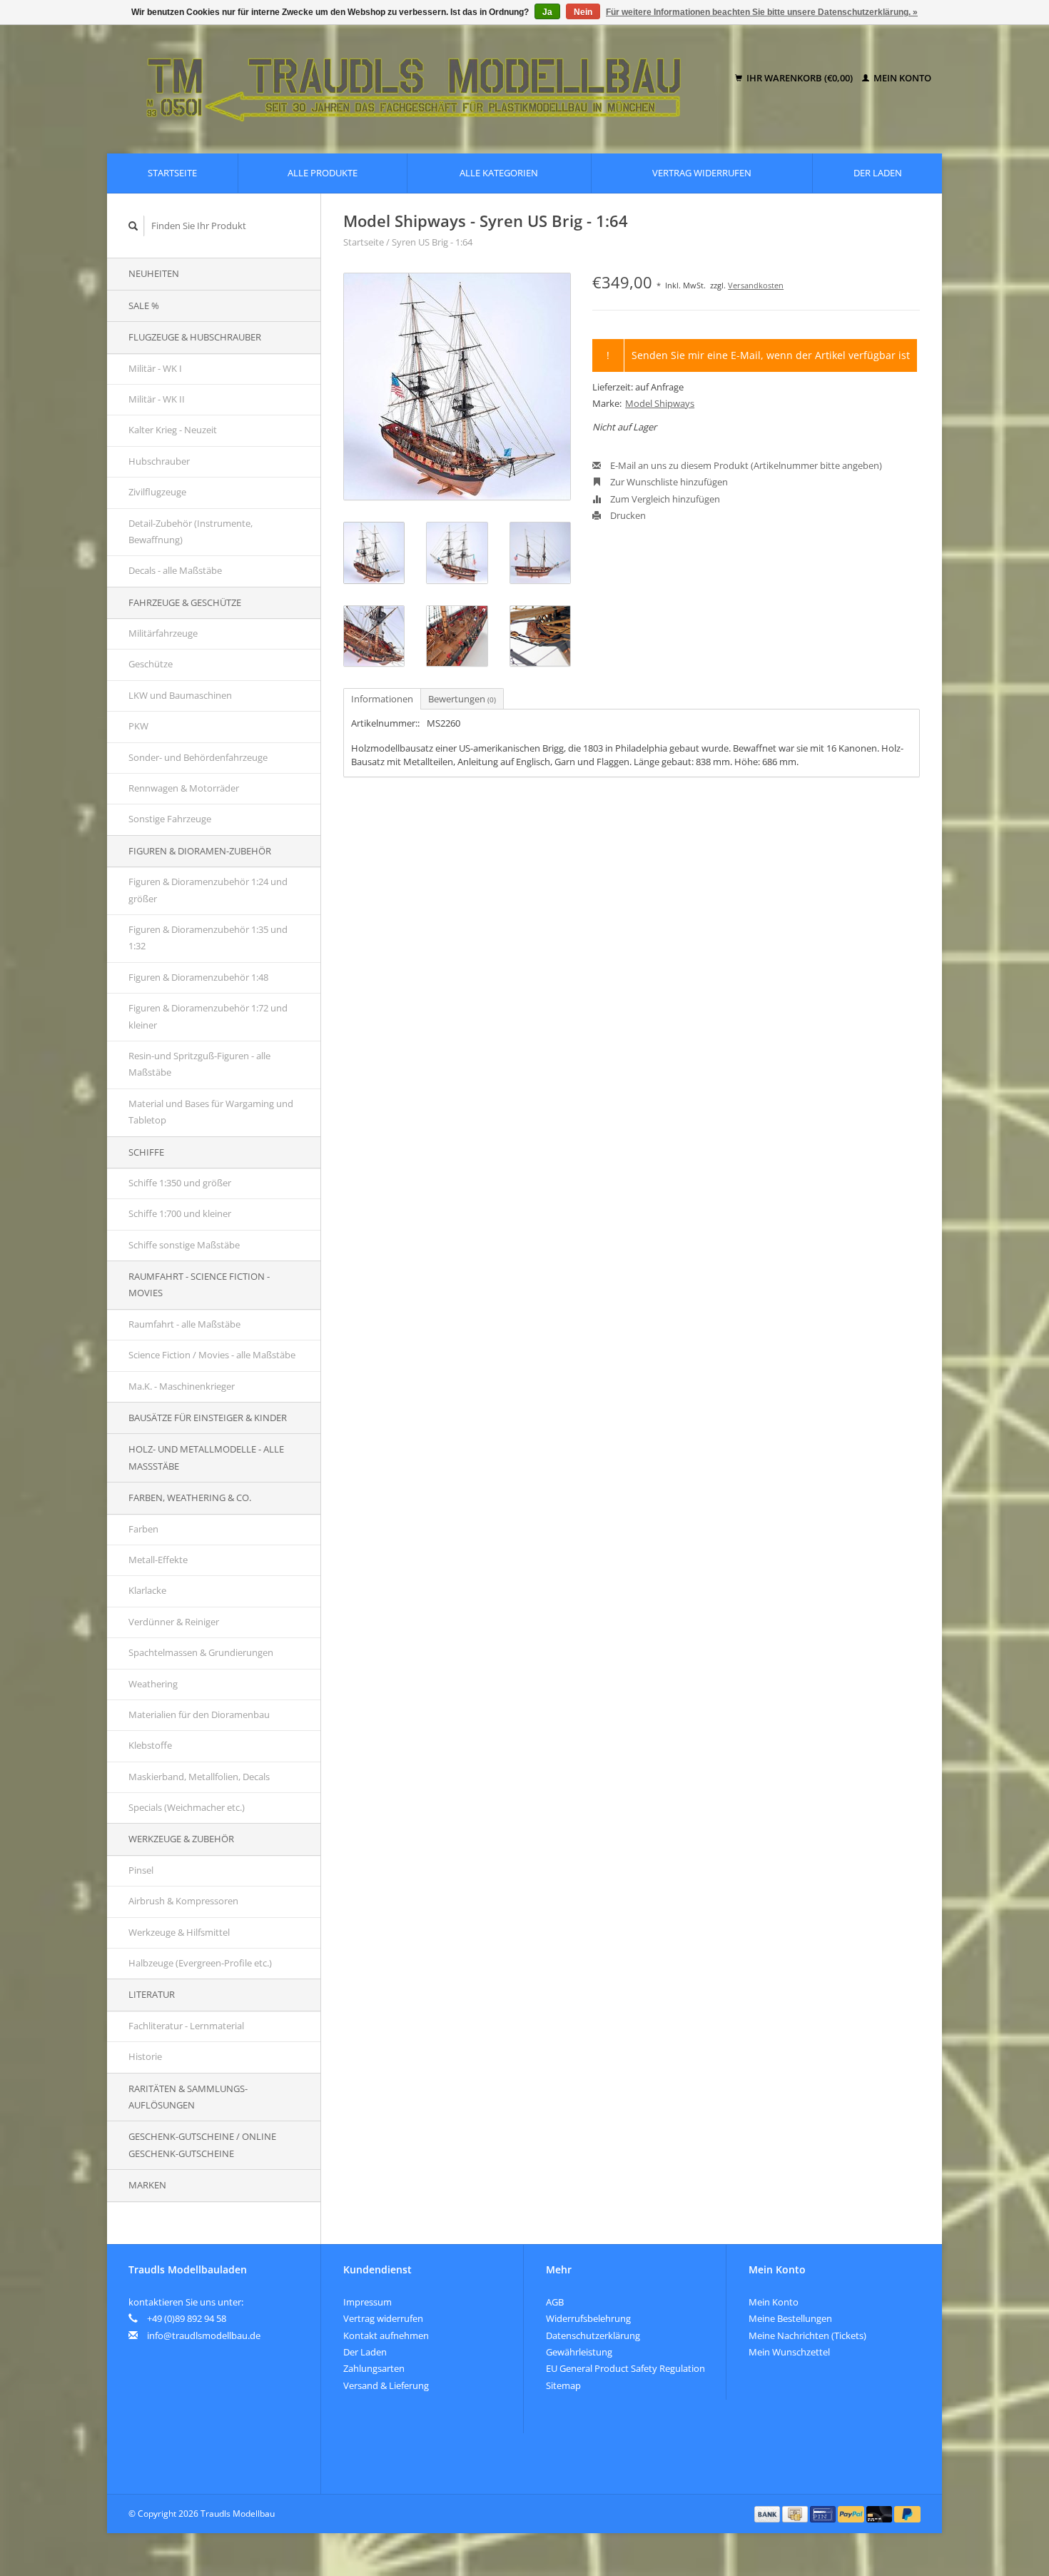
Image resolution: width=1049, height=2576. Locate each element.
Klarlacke (147, 1590)
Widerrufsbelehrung (588, 2318)
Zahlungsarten (374, 2368)
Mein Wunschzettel (789, 2352)
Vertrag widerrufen (702, 173)
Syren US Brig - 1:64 (432, 242)
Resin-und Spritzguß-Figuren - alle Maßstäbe (199, 1064)
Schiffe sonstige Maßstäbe (184, 1245)
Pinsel (141, 1870)
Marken (147, 2185)
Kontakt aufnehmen (386, 2335)
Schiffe (146, 1152)
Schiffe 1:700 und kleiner (180, 1213)
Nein (583, 12)
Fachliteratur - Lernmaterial (186, 2026)
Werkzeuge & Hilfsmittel (179, 1932)
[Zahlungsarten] (769, 2513)
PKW (138, 726)
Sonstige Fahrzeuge (170, 819)
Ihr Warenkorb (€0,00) (800, 78)
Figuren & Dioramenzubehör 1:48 (198, 977)
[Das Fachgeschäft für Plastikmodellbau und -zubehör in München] (424, 79)
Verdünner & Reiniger (174, 1622)
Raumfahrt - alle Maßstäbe (184, 1324)
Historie (145, 2056)
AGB (555, 2302)
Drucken (627, 515)
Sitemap (563, 2385)
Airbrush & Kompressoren (183, 1901)
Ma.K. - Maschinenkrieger (182, 1386)
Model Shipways (660, 403)
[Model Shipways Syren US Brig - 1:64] (457, 387)
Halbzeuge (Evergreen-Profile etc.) (200, 1963)
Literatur (152, 1994)
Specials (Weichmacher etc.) (187, 1807)
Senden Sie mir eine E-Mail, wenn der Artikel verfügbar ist (771, 355)
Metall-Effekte (158, 1560)
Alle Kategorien (499, 173)
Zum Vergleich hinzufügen (664, 499)
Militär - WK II (157, 399)
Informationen (382, 699)
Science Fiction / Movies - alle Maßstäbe (212, 1355)
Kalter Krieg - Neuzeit (173, 430)
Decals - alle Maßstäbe (175, 570)
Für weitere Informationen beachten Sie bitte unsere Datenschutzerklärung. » (762, 12)
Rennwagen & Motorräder (184, 788)
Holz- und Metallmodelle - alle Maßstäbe (206, 1457)
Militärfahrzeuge (163, 633)
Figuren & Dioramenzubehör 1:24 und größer (208, 890)
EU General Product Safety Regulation (625, 2368)
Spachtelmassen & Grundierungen (201, 1652)
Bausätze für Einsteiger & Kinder (208, 1418)
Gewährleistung (579, 2352)
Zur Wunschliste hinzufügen (668, 482)
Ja (547, 12)
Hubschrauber (159, 461)
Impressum (368, 2302)
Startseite (172, 173)
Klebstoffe (150, 1745)
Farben (143, 1529)
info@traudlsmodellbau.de (204, 2335)
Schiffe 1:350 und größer (180, 1183)
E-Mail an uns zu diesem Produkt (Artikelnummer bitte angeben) (745, 465)
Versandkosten (756, 285)
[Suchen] (133, 226)
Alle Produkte (323, 173)
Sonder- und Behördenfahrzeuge (198, 757)
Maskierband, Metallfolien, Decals (199, 1777)
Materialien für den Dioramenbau (199, 1714)
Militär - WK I (155, 368)
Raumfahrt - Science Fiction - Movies (199, 1284)
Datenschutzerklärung (593, 2335)
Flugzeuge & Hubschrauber (195, 337)
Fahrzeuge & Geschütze (185, 602)
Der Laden (878, 173)
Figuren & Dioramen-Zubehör (200, 851)
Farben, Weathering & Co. (190, 1497)
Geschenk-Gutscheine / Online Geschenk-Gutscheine (202, 2145)
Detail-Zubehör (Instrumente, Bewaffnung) (191, 531)
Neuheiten (154, 273)
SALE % (144, 305)
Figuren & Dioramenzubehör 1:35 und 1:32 (208, 938)
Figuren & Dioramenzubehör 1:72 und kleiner (208, 1016)
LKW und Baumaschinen (180, 695)
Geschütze (151, 664)
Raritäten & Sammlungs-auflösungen (188, 2097)
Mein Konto (901, 78)
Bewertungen (462, 699)
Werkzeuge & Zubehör (181, 1839)
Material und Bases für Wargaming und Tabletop (211, 1112)
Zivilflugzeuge (157, 492)
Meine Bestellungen (790, 2318)
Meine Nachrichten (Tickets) (807, 2335)
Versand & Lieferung (386, 2385)
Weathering (153, 1684)
